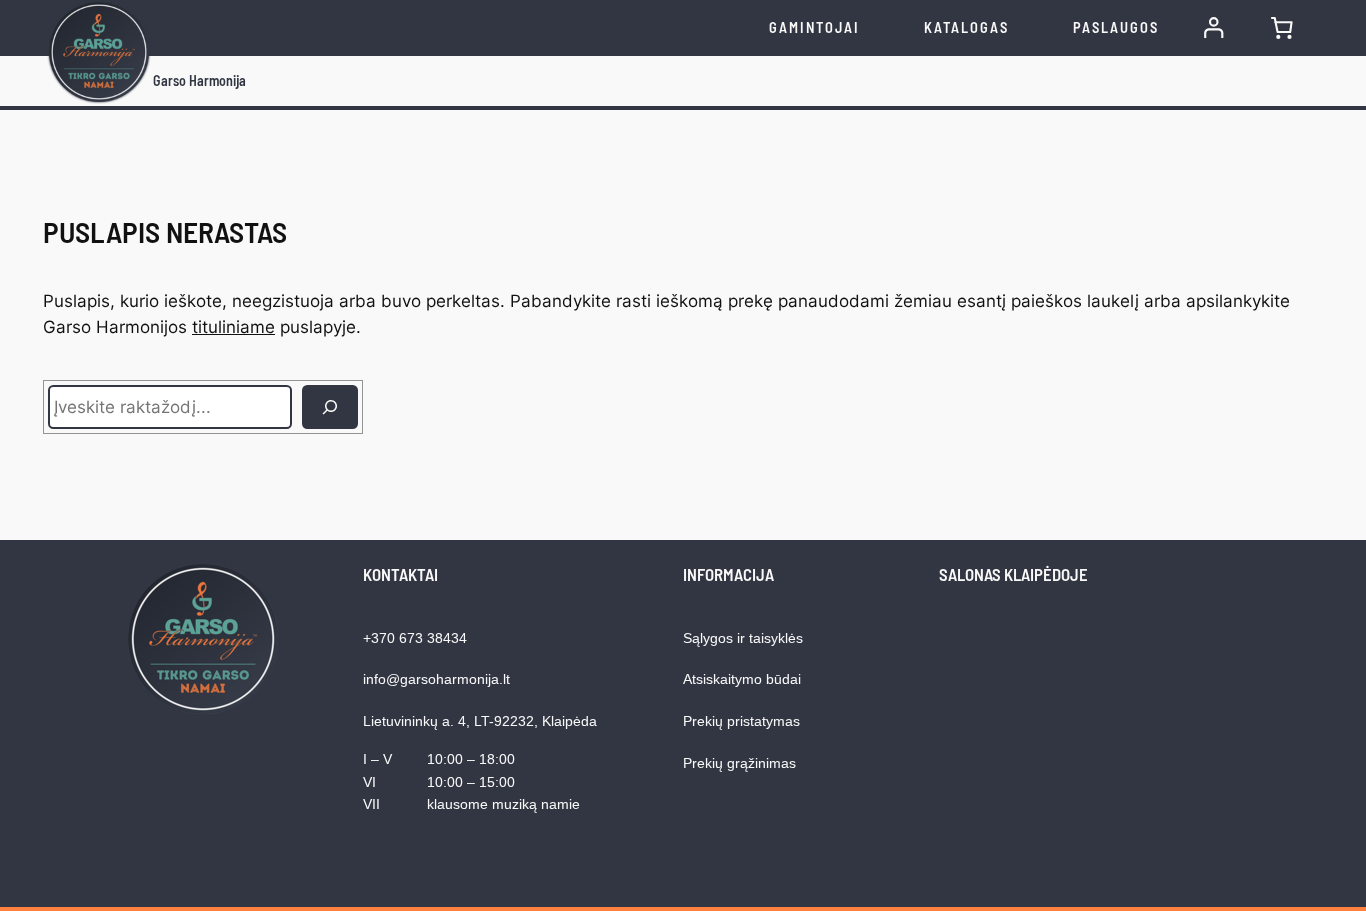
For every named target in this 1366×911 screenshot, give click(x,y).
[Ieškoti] (330, 407)
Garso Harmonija (199, 80)
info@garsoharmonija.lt (436, 679)
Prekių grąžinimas (739, 763)
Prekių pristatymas (741, 721)
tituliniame (233, 327)
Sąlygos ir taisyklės (743, 638)
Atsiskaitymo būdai (742, 679)
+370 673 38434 (415, 638)
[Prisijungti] (1214, 28)
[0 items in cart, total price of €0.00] (1282, 28)
